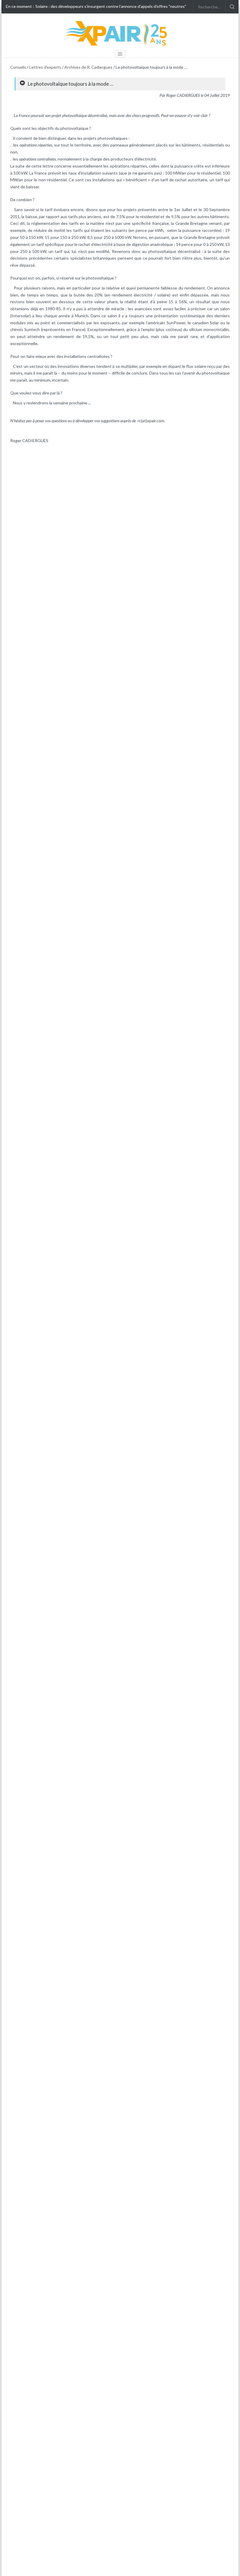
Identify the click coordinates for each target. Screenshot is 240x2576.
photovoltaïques (113, 138)
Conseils (18, 67)
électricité (147, 159)
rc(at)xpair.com (151, 421)
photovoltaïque (74, 115)
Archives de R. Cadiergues (88, 67)
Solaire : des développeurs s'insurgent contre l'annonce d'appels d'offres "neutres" (111, 6)
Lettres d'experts (45, 67)
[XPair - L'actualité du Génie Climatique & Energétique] (117, 33)
